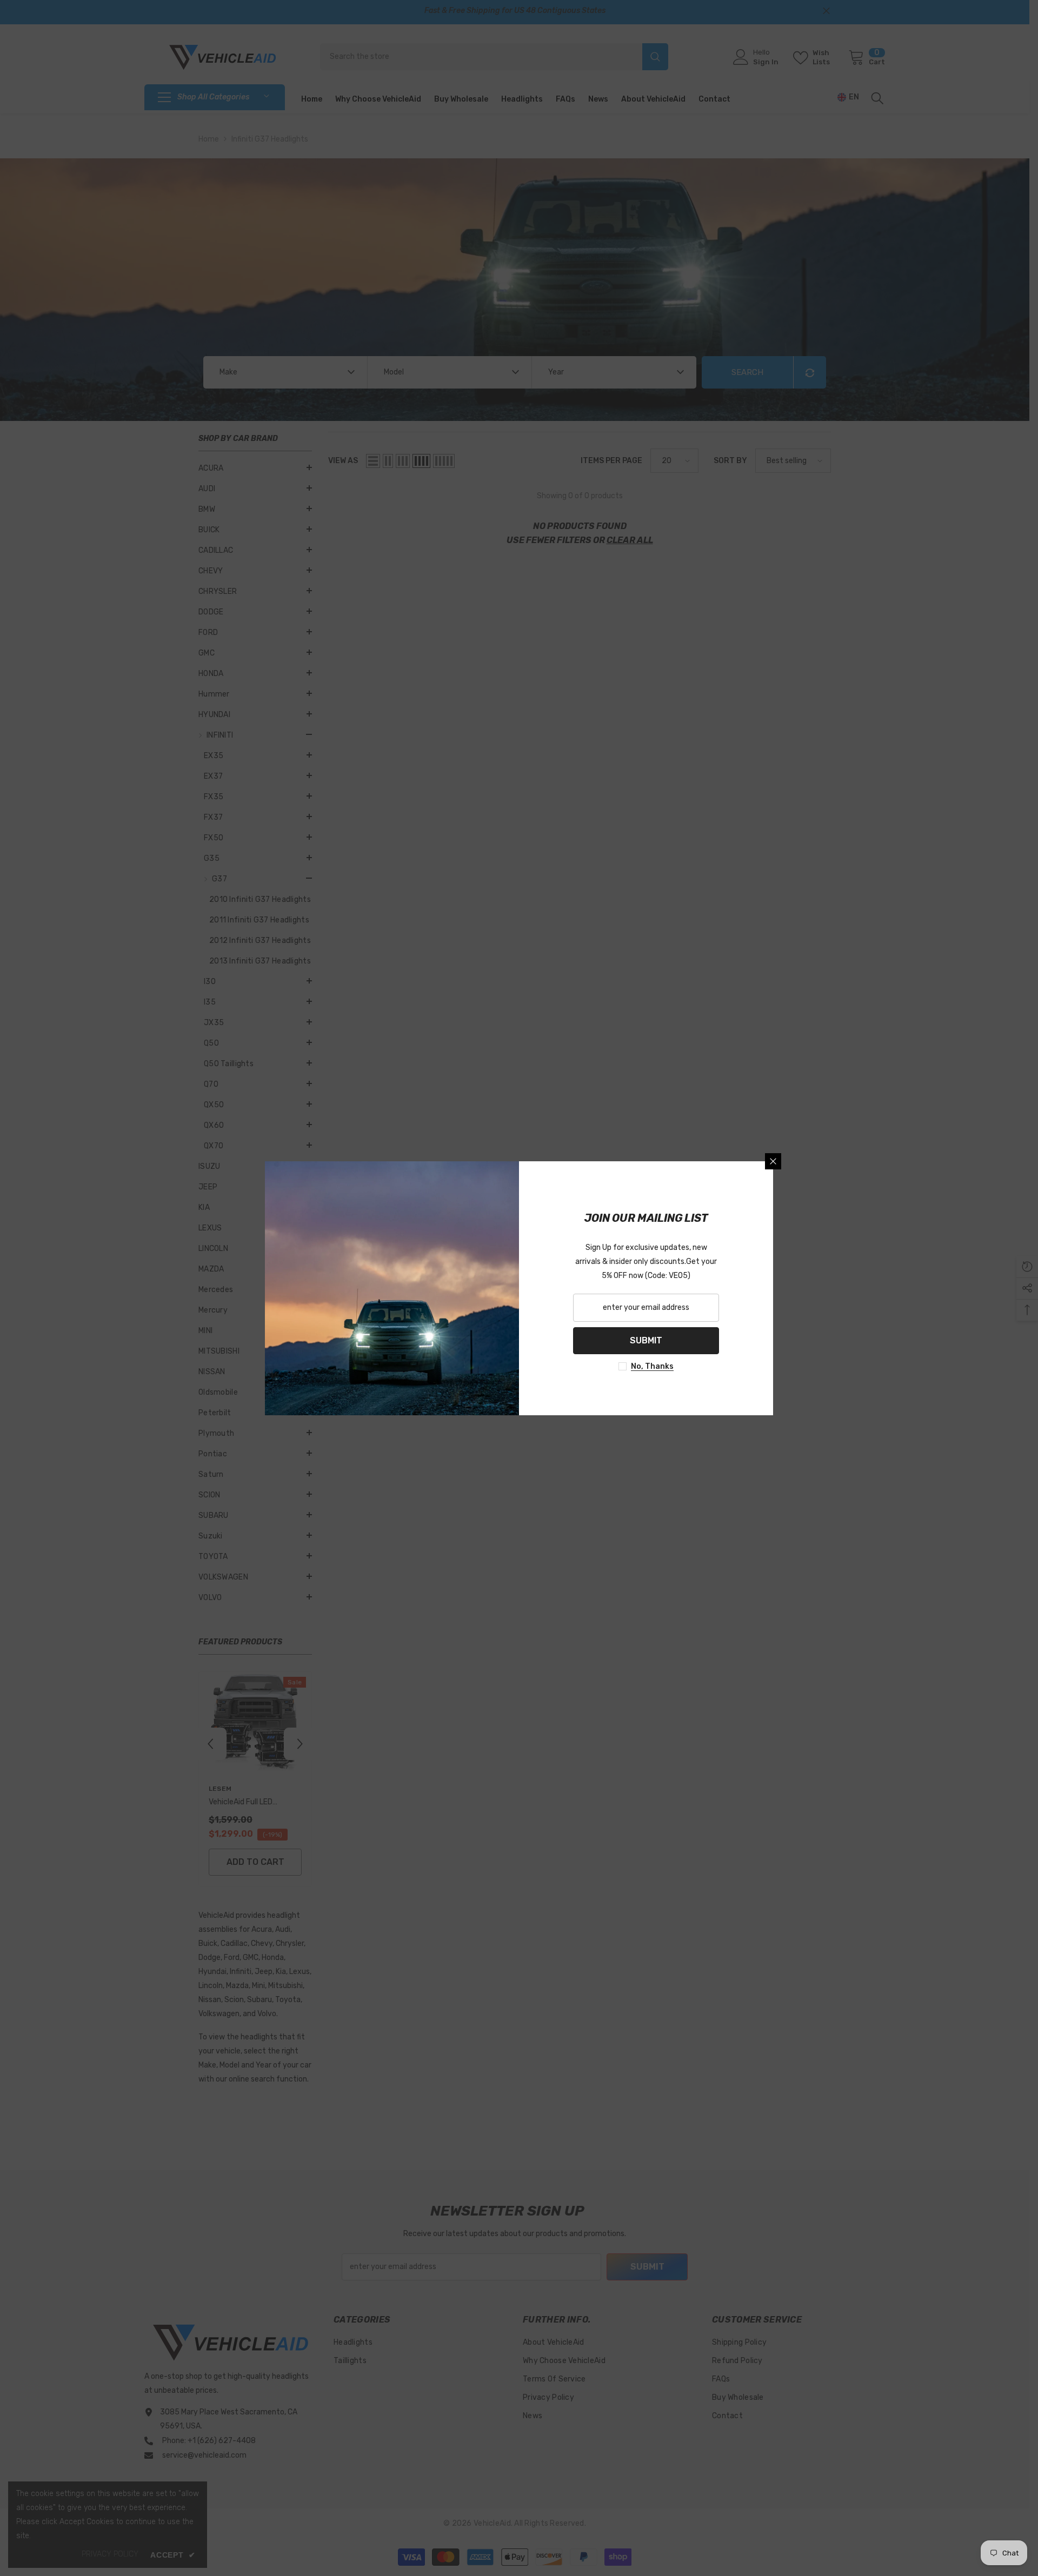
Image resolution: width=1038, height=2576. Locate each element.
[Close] (773, 1161)
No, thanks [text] (652, 1366)
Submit (646, 1340)
